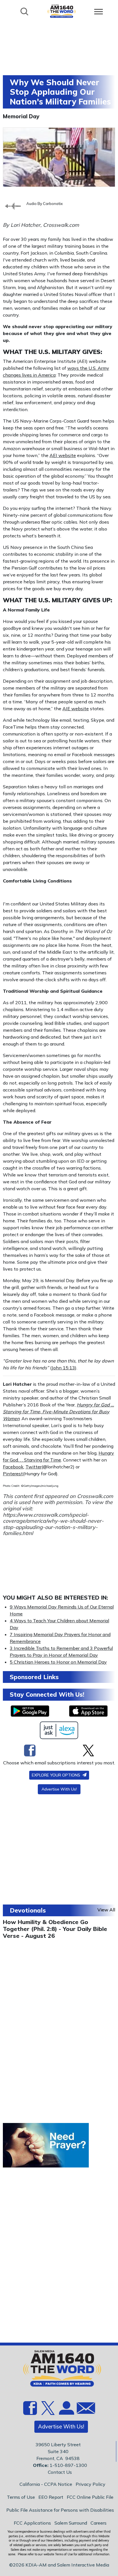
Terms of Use (21, 2497)
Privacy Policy (91, 2484)
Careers (99, 2523)
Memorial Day (21, 116)
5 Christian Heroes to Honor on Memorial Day (58, 1662)
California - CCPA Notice (46, 2484)
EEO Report (51, 2497)
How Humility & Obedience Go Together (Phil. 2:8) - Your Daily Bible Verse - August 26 (55, 1929)
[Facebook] (30, 1750)
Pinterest (13, 1474)
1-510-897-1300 (68, 2465)
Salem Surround (71, 2523)
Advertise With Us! (59, 1789)
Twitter (34, 1467)
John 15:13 (63, 1368)
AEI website (63, 455)
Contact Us (60, 2472)
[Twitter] (88, 1750)
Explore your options (57, 1775)
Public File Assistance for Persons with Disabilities (60, 2510)
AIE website (76, 709)
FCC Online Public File (90, 2497)
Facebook (13, 1467)
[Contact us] (84, 2409)
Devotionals (28, 1910)
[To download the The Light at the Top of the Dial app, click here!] (30, 1711)
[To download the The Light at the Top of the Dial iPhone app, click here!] (88, 1711)
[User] (66, 2411)
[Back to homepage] (62, 11)
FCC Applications (32, 2523)
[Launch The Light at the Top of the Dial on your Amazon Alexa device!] (59, 1730)
